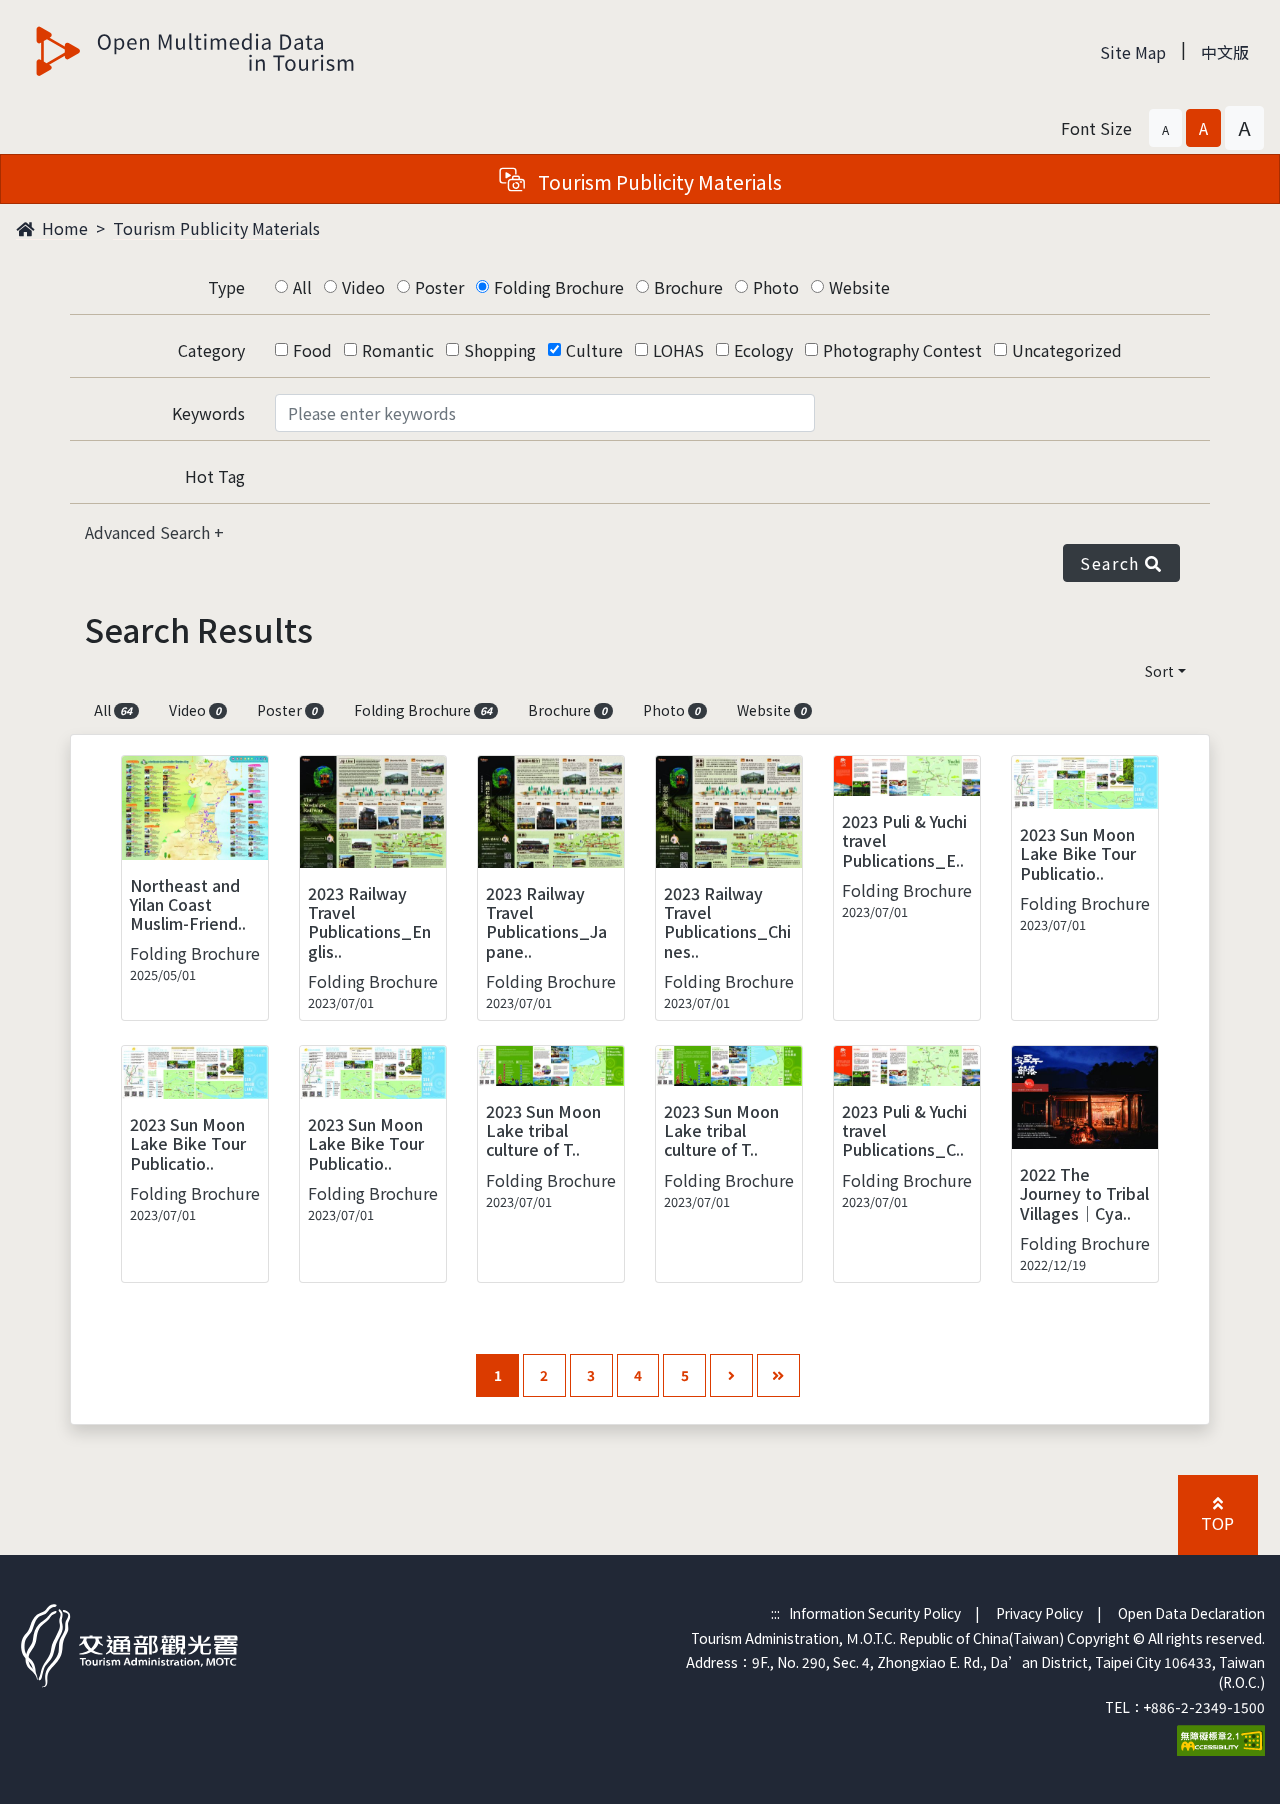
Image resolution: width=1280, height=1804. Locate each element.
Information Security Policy (875, 1613)
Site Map (1133, 52)
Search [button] (1112, 563)
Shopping (500, 350)
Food (312, 350)
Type (226, 287)
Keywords (208, 413)
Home (63, 228)
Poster (439, 287)
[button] (1165, 128)
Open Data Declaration (1191, 1613)
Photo (776, 287)
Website (859, 287)
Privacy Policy (1039, 1613)
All (302, 287)
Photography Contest (902, 350)
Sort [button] (1159, 671)
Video (363, 287)
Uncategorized (1067, 350)
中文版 (1225, 52)
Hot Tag (215, 476)
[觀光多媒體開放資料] (196, 51)
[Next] (731, 1375)
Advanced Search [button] (149, 532)
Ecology (763, 350)
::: (775, 1613)
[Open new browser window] (1221, 1738)
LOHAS (678, 350)
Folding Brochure (559, 287)
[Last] (778, 1375)
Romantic (398, 350)
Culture (594, 350)
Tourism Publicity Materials (216, 228)
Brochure (688, 287)
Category (211, 350)
